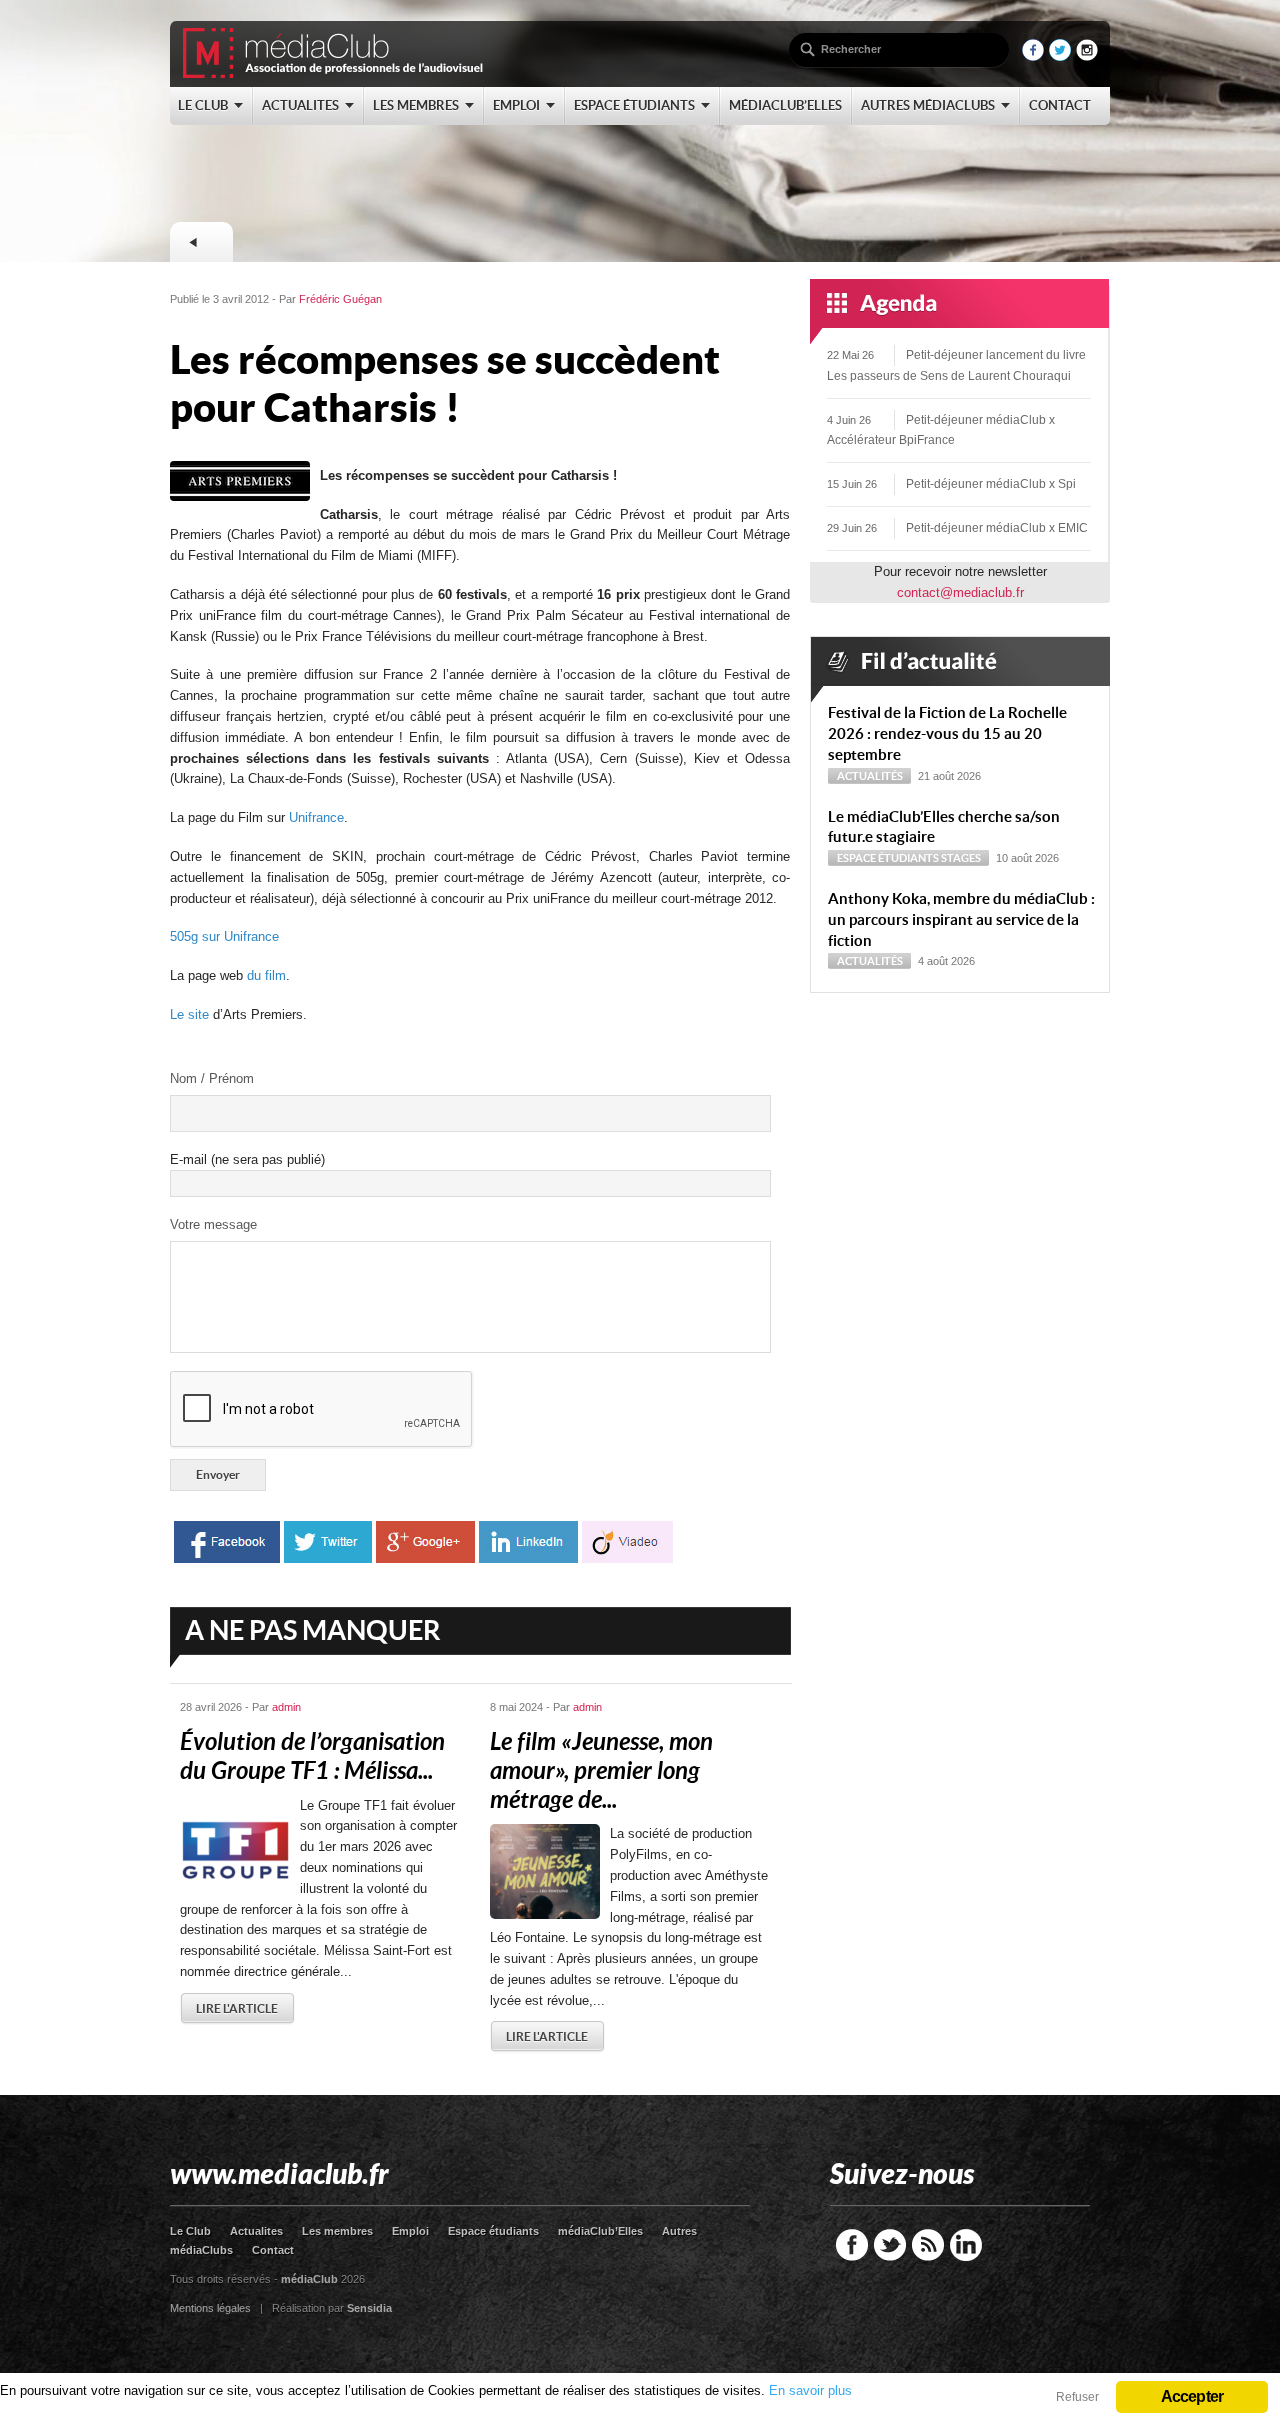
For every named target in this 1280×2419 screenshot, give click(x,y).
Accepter (1192, 2396)
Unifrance (316, 817)
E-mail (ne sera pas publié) (247, 1159)
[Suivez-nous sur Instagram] (1087, 56)
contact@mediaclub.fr (960, 592)
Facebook (852, 2245)
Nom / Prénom (212, 1078)
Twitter (890, 2245)
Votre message (213, 1224)
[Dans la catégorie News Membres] (201, 242)
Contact (273, 2250)
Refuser (1077, 2397)
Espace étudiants (888, 858)
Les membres (337, 2231)
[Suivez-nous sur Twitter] (1060, 56)
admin (286, 1707)
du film (266, 975)
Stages (961, 858)
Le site (189, 1014)
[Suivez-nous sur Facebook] (1033, 56)
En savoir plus (810, 2390)
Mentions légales (210, 2308)
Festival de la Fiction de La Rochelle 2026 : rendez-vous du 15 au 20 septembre (947, 733)
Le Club (190, 2231)
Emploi (410, 2231)
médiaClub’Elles (600, 2231)
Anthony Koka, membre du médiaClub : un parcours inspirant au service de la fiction (961, 919)
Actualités (870, 776)
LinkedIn (966, 2245)
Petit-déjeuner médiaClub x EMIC (997, 528)
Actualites (256, 2231)
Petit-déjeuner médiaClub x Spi (991, 484)
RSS (928, 2245)
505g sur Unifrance (224, 936)
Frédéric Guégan (340, 299)
